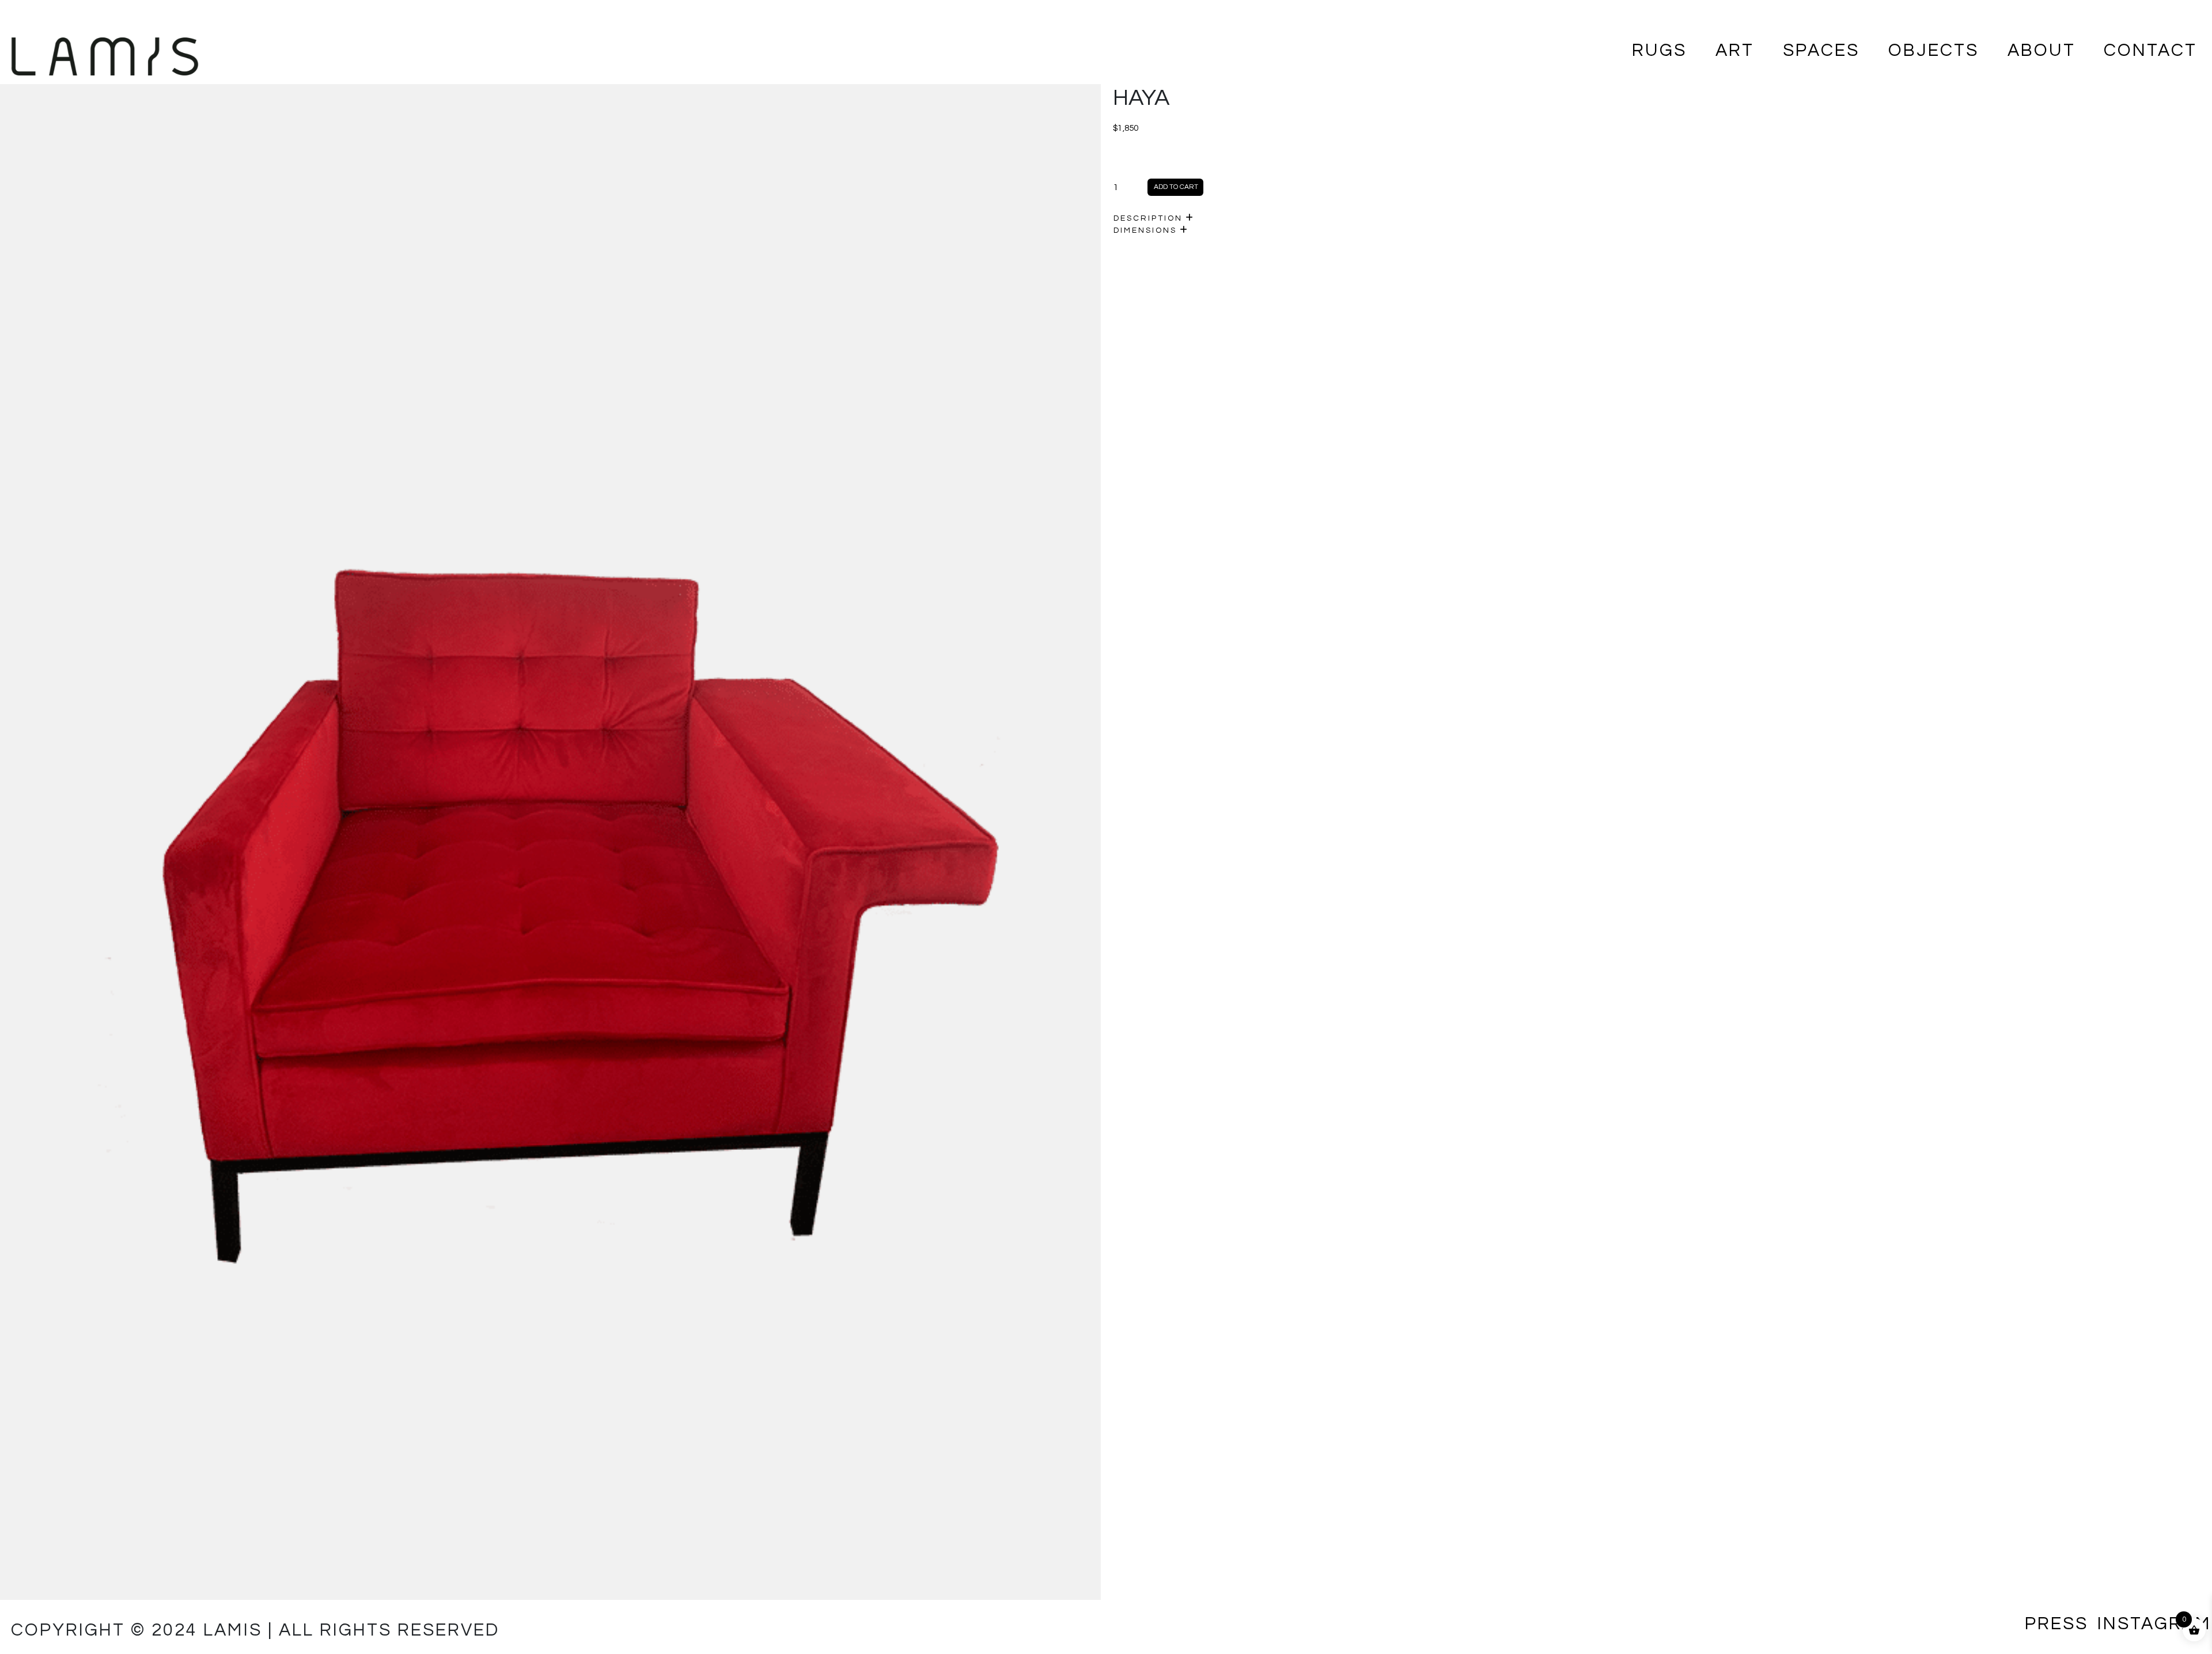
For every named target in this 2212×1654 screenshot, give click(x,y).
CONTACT (2150, 50)
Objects (1933, 50)
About (2041, 50)
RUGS (1659, 50)
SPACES (1821, 50)
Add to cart (1176, 187)
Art (1735, 50)
